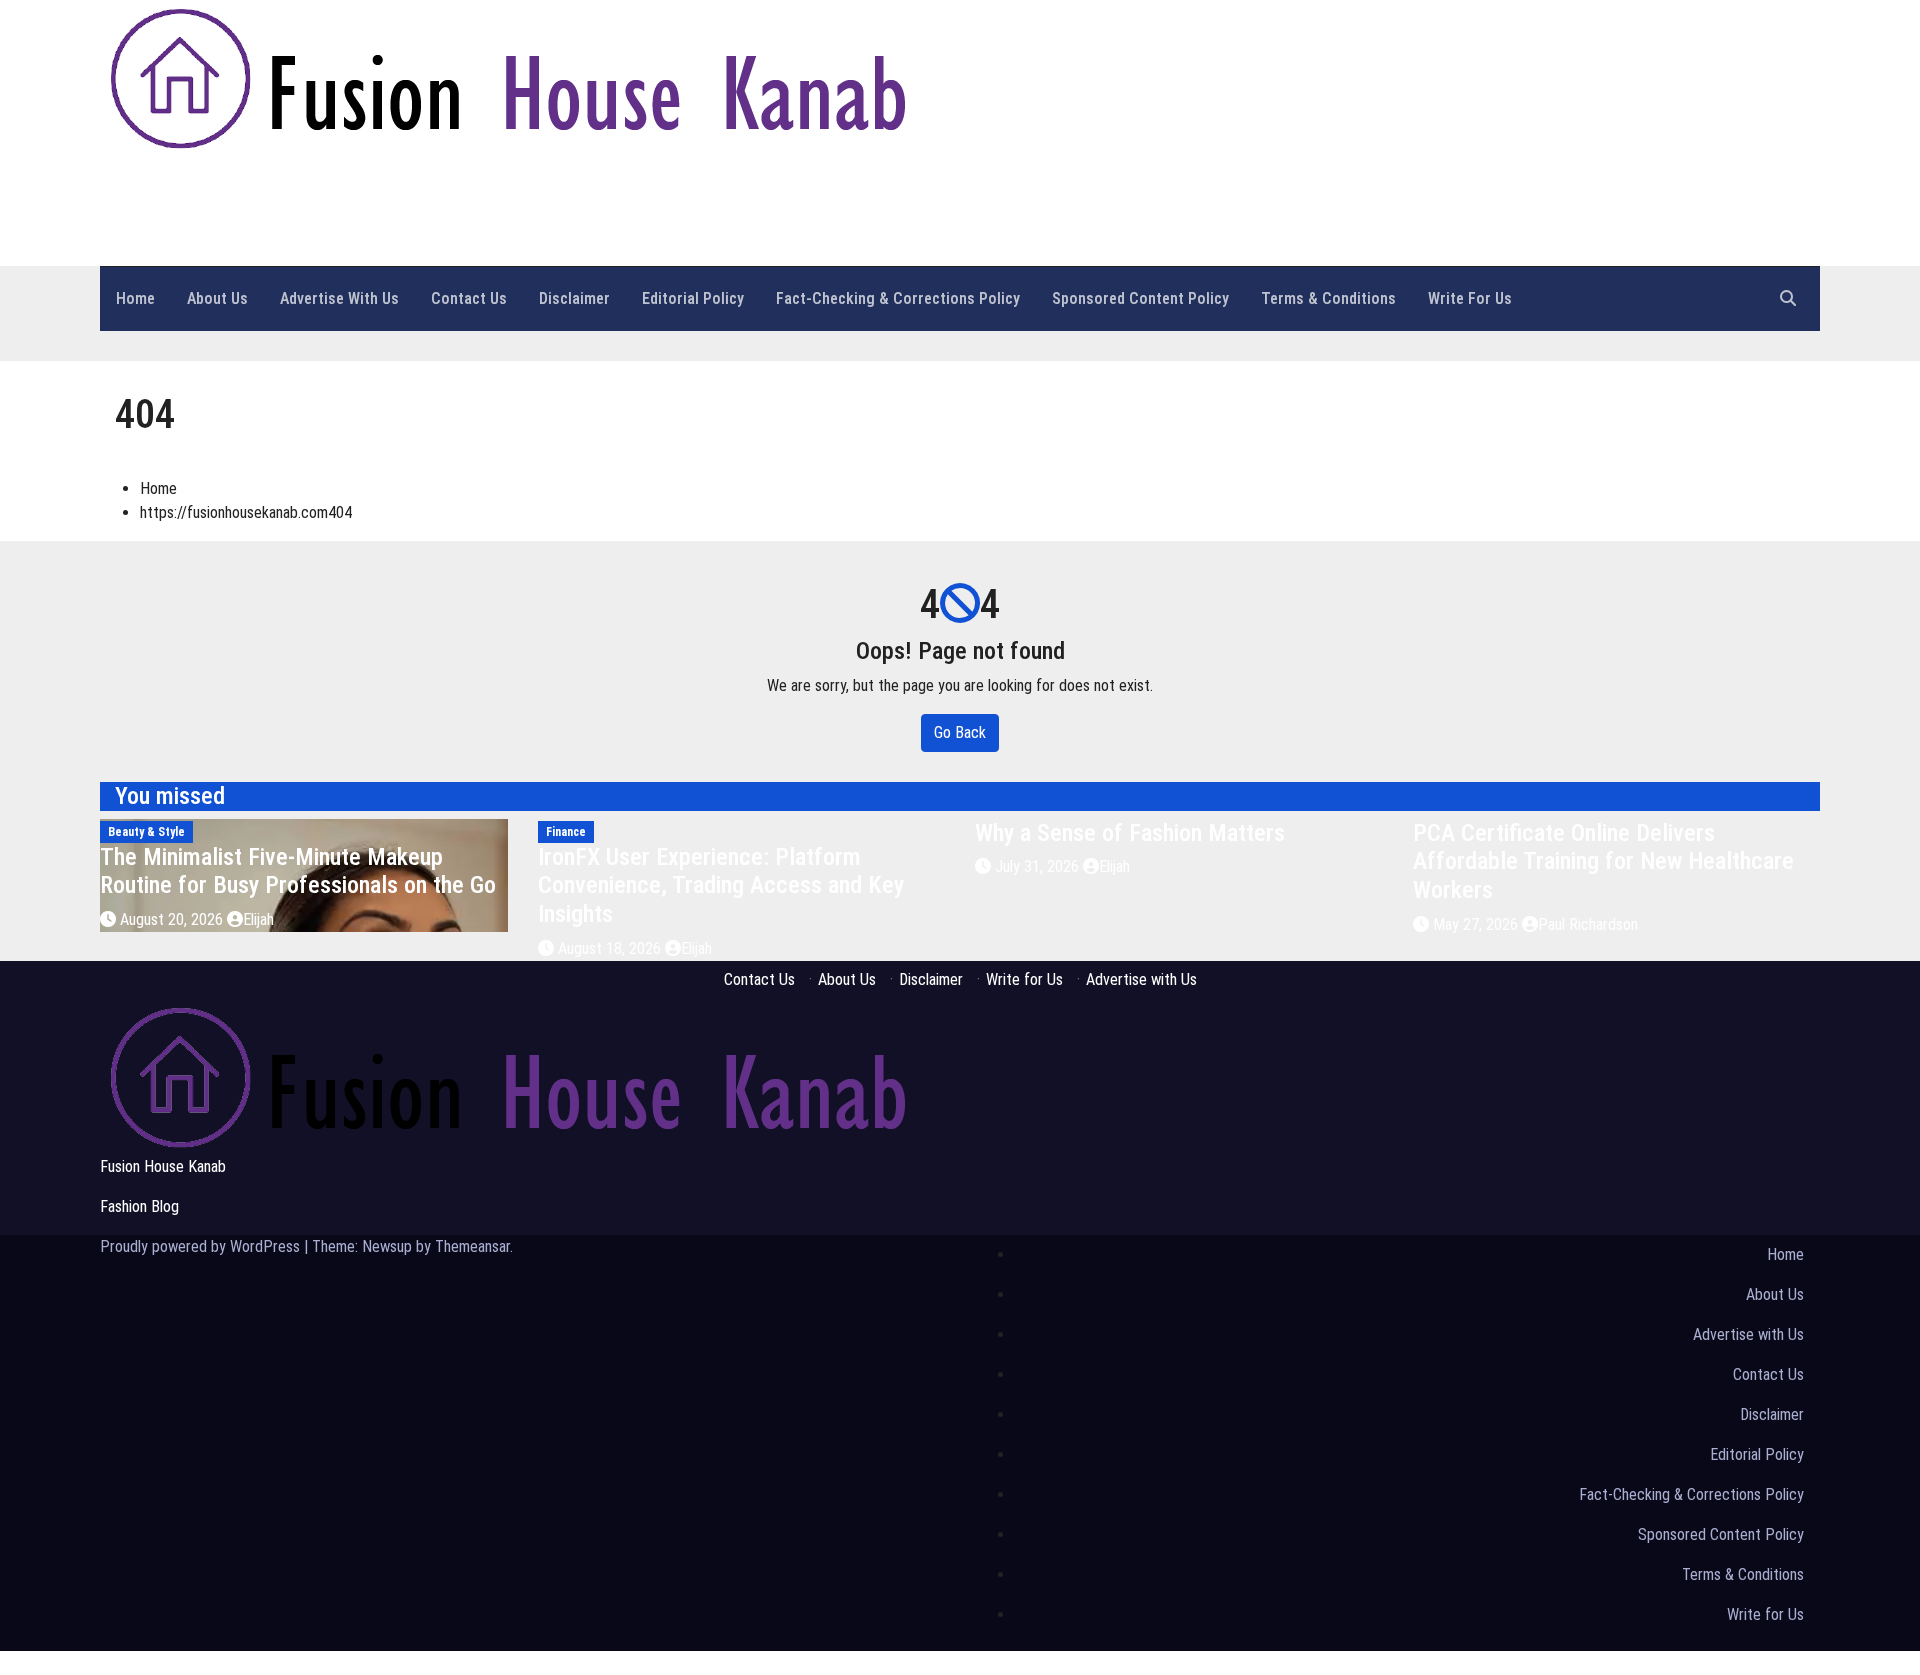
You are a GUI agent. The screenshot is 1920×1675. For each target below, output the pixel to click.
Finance (566, 832)
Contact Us (469, 298)
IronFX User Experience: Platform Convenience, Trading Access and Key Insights (721, 886)
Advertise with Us (339, 298)
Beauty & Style (146, 832)
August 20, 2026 (173, 919)
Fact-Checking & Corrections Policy (898, 298)
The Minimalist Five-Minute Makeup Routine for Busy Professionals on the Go (298, 871)
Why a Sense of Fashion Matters (1130, 833)
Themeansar (472, 1246)
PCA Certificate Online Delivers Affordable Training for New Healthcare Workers (1603, 862)
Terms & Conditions (1328, 298)
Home (135, 298)
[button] (1788, 298)
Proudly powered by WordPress (202, 1246)
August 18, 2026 (611, 948)
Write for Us (1470, 298)
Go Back (960, 732)
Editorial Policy (693, 298)
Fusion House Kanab (246, 183)
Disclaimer (574, 298)
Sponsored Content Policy (1140, 298)
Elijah (258, 919)
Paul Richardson (1588, 924)
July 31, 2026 (1039, 866)
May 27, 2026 (1477, 924)
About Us (217, 298)
